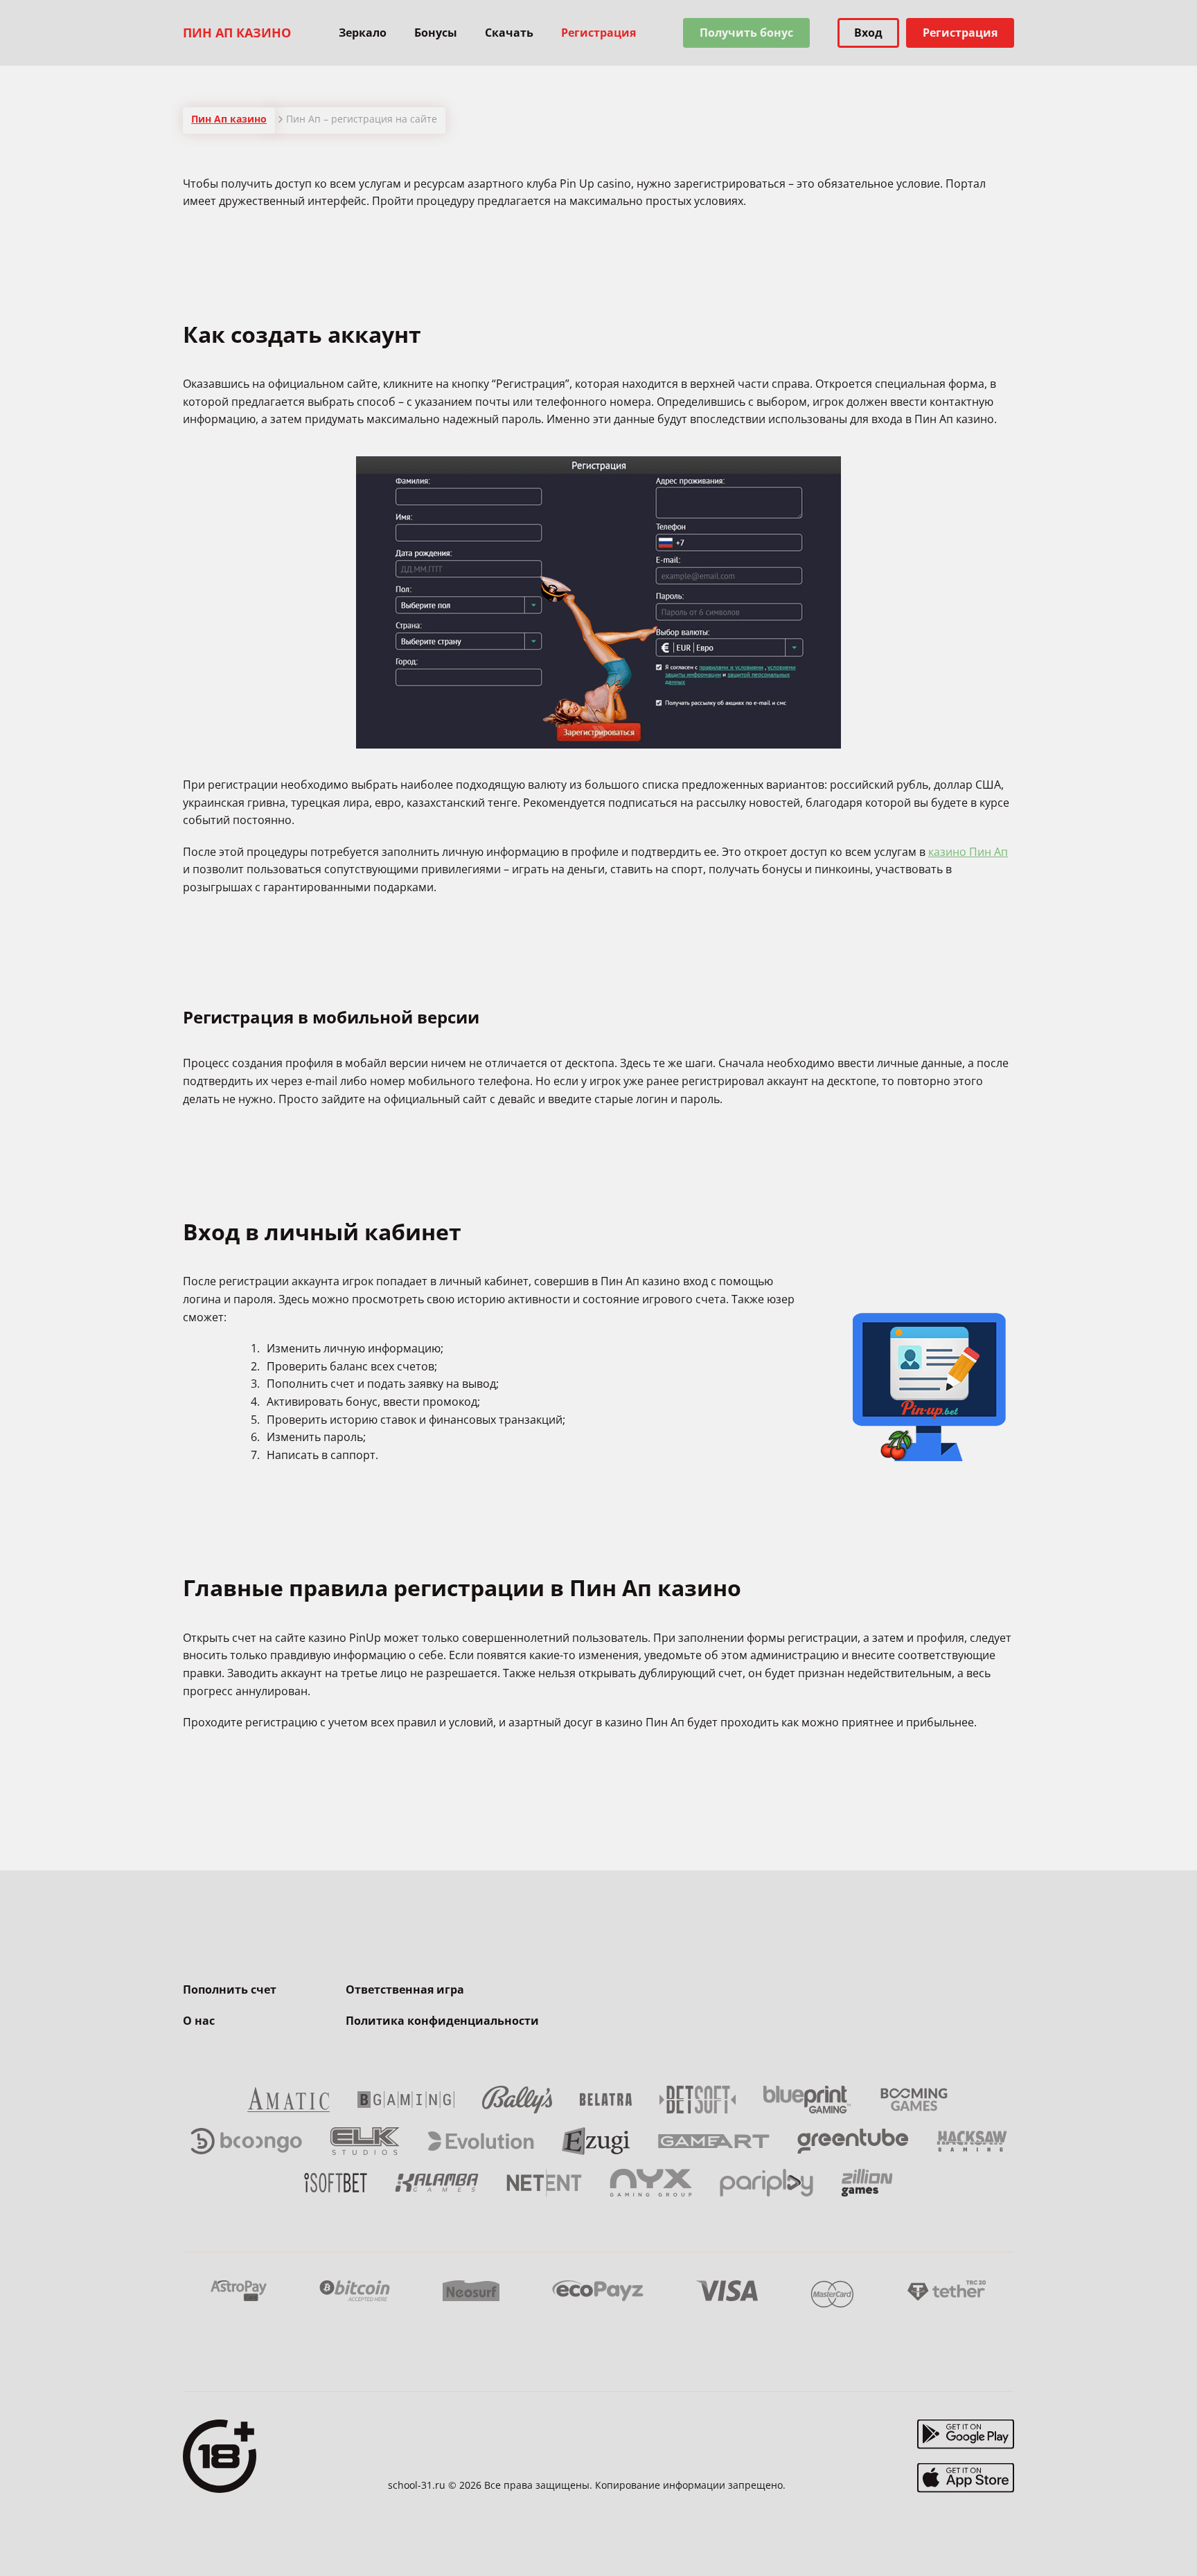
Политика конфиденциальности (442, 2021)
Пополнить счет (230, 1989)
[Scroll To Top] (1042, 2534)
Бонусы (436, 33)
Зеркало (363, 33)
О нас (199, 2021)
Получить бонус (746, 33)
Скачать (509, 33)
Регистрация (960, 33)
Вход (868, 33)
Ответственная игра (405, 1989)
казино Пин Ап (968, 852)
